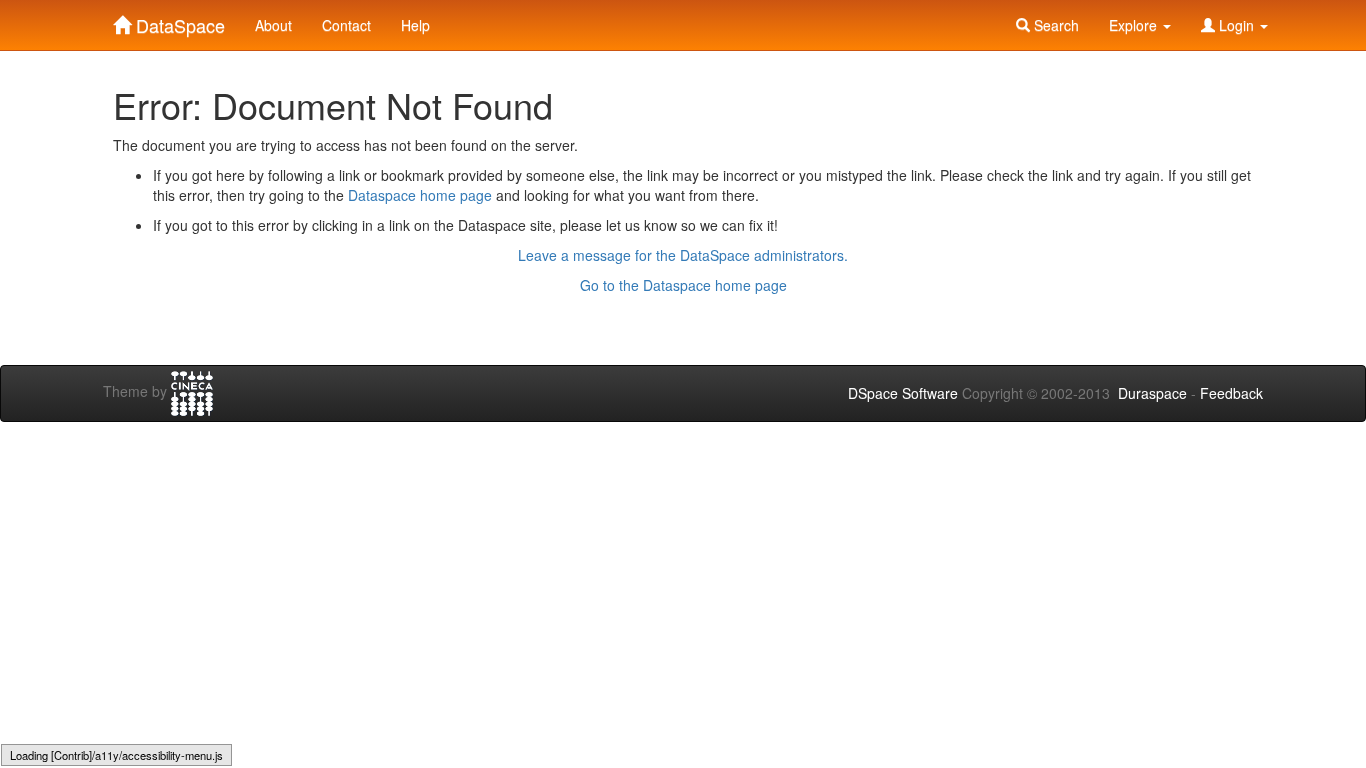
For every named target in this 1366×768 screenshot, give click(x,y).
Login (1236, 25)
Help (415, 25)
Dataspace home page (420, 195)
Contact (346, 25)
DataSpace (178, 21)
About (273, 25)
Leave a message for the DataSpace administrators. (683, 255)
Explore (1135, 25)
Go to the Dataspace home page (683, 285)
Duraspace (1152, 393)
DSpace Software (903, 393)
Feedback (1231, 393)
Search (1054, 25)
